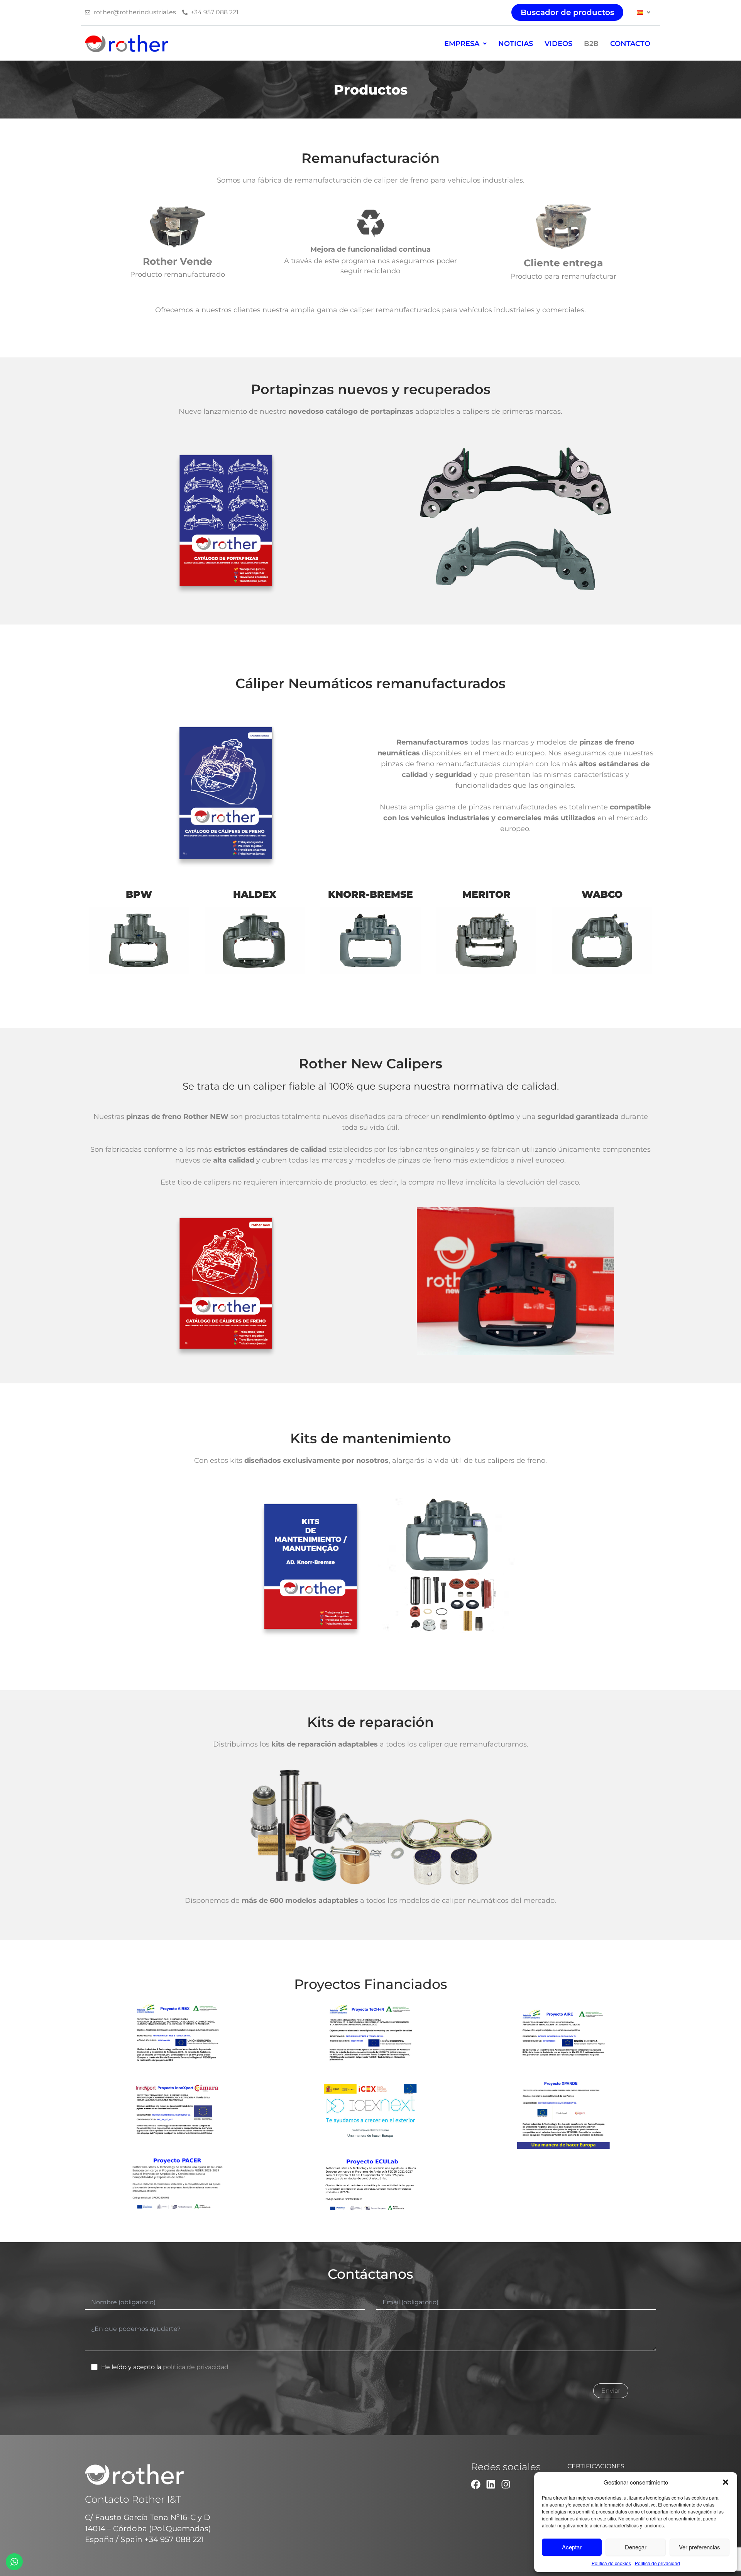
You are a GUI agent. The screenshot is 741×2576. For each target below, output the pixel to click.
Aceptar (572, 2547)
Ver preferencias (700, 2547)
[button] (726, 2482)
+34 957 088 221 (174, 2539)
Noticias (516, 44)
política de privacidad (196, 2367)
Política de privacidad (657, 2563)
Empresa (462, 44)
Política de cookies (611, 2563)
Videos (558, 44)
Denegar (636, 2547)
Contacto (630, 44)
